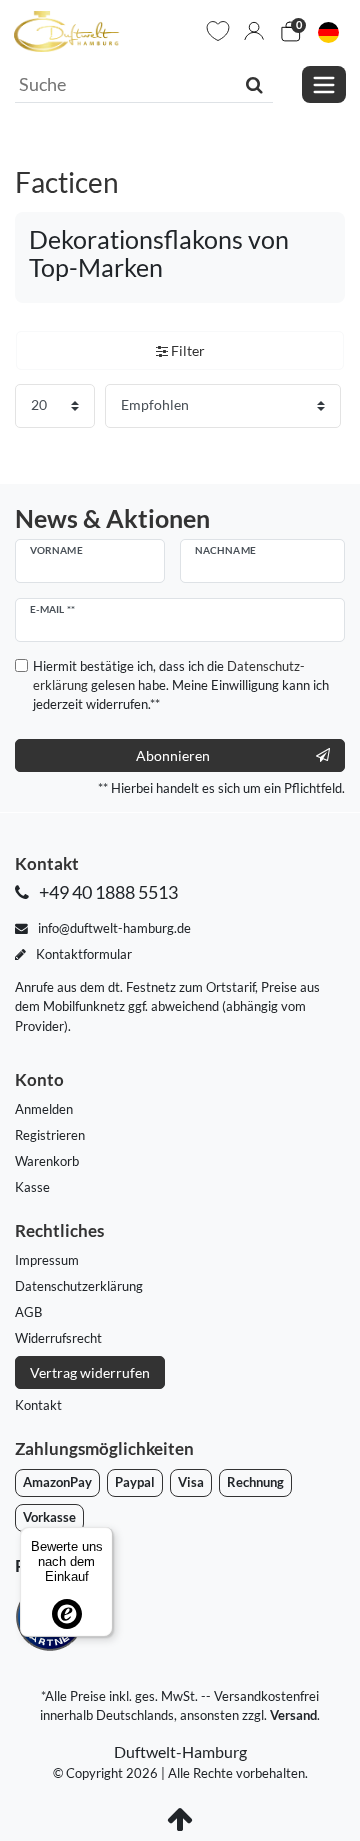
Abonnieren (173, 755)
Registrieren (50, 1135)
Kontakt (38, 1405)
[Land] (328, 31)
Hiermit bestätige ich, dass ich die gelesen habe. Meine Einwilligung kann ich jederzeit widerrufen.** (181, 685)
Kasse (32, 1187)
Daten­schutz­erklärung (79, 1286)
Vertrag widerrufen (90, 1372)
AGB (28, 1312)
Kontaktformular (82, 954)
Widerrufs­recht (58, 1338)
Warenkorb (47, 1161)
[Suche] (254, 84)
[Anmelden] (254, 31)
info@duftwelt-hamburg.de (113, 928)
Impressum (47, 1260)
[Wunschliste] (218, 31)
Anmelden (44, 1109)
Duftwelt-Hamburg (180, 1751)
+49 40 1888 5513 (107, 892)
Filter (186, 350)
